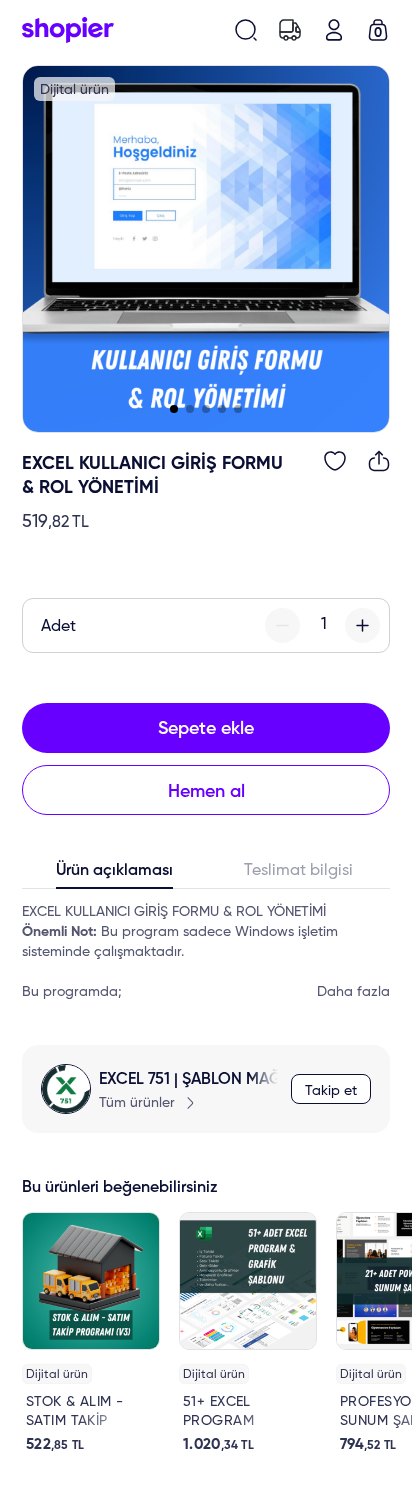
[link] (91, 1333)
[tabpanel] (206, 952)
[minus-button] (282, 625)
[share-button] (379, 461)
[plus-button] (362, 625)
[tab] (114, 875)
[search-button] (246, 30)
